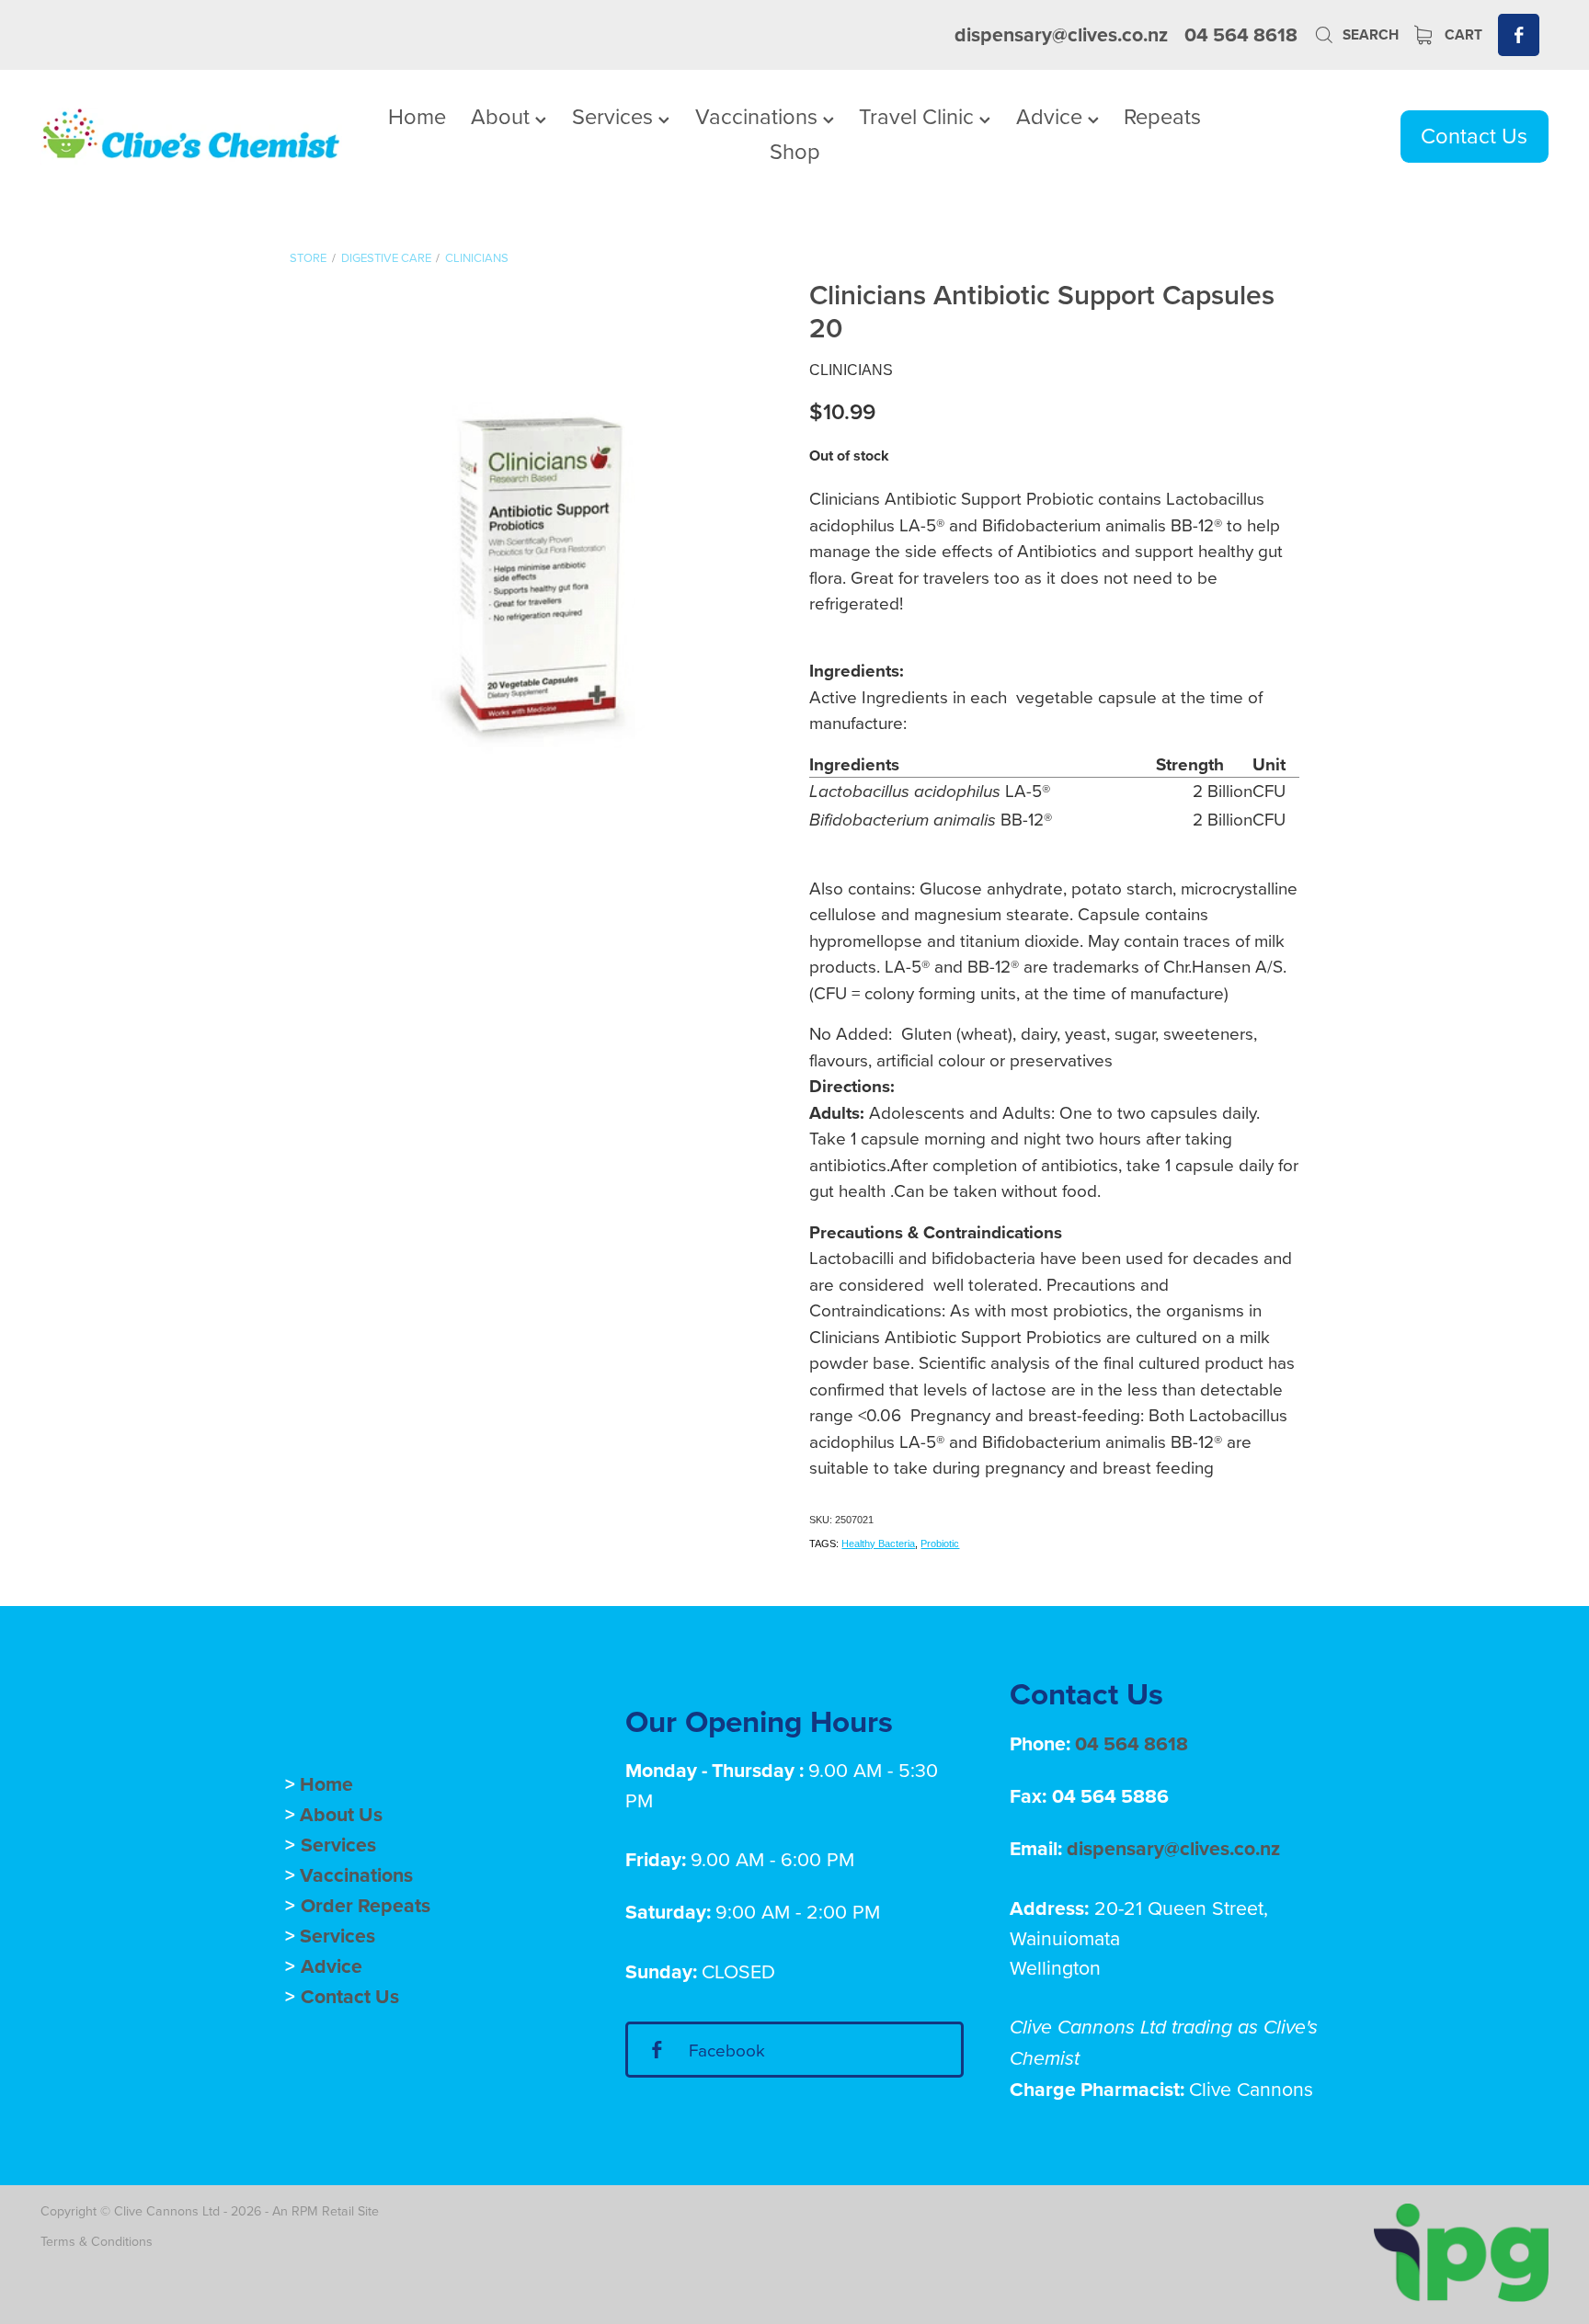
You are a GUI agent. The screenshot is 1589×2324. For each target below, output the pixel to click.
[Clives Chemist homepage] (191, 136)
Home (417, 116)
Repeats (1162, 116)
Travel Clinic (919, 116)
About (503, 116)
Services (615, 116)
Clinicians (477, 257)
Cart (1462, 34)
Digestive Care (386, 257)
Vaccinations (759, 116)
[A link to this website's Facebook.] (1519, 34)
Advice (1052, 116)
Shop (795, 151)
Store (308, 257)
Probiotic (940, 1544)
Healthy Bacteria (878, 1544)
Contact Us (1474, 135)
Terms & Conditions (97, 2241)
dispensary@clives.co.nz (1061, 34)
